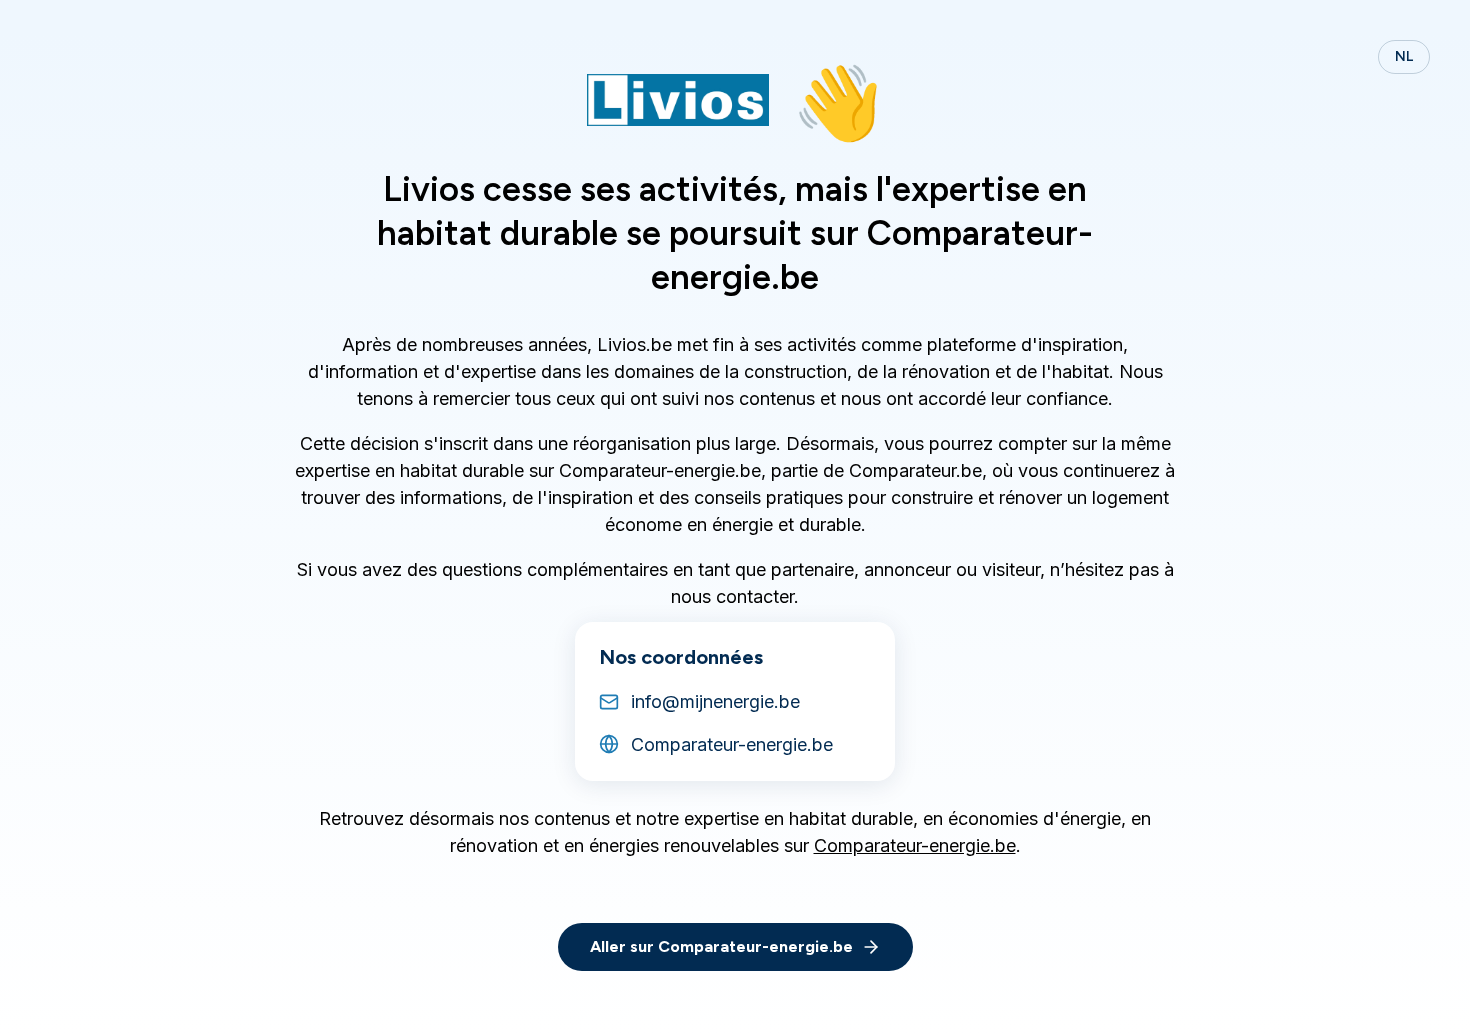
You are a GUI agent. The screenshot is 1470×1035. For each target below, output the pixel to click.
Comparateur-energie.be (915, 845)
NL (1404, 56)
